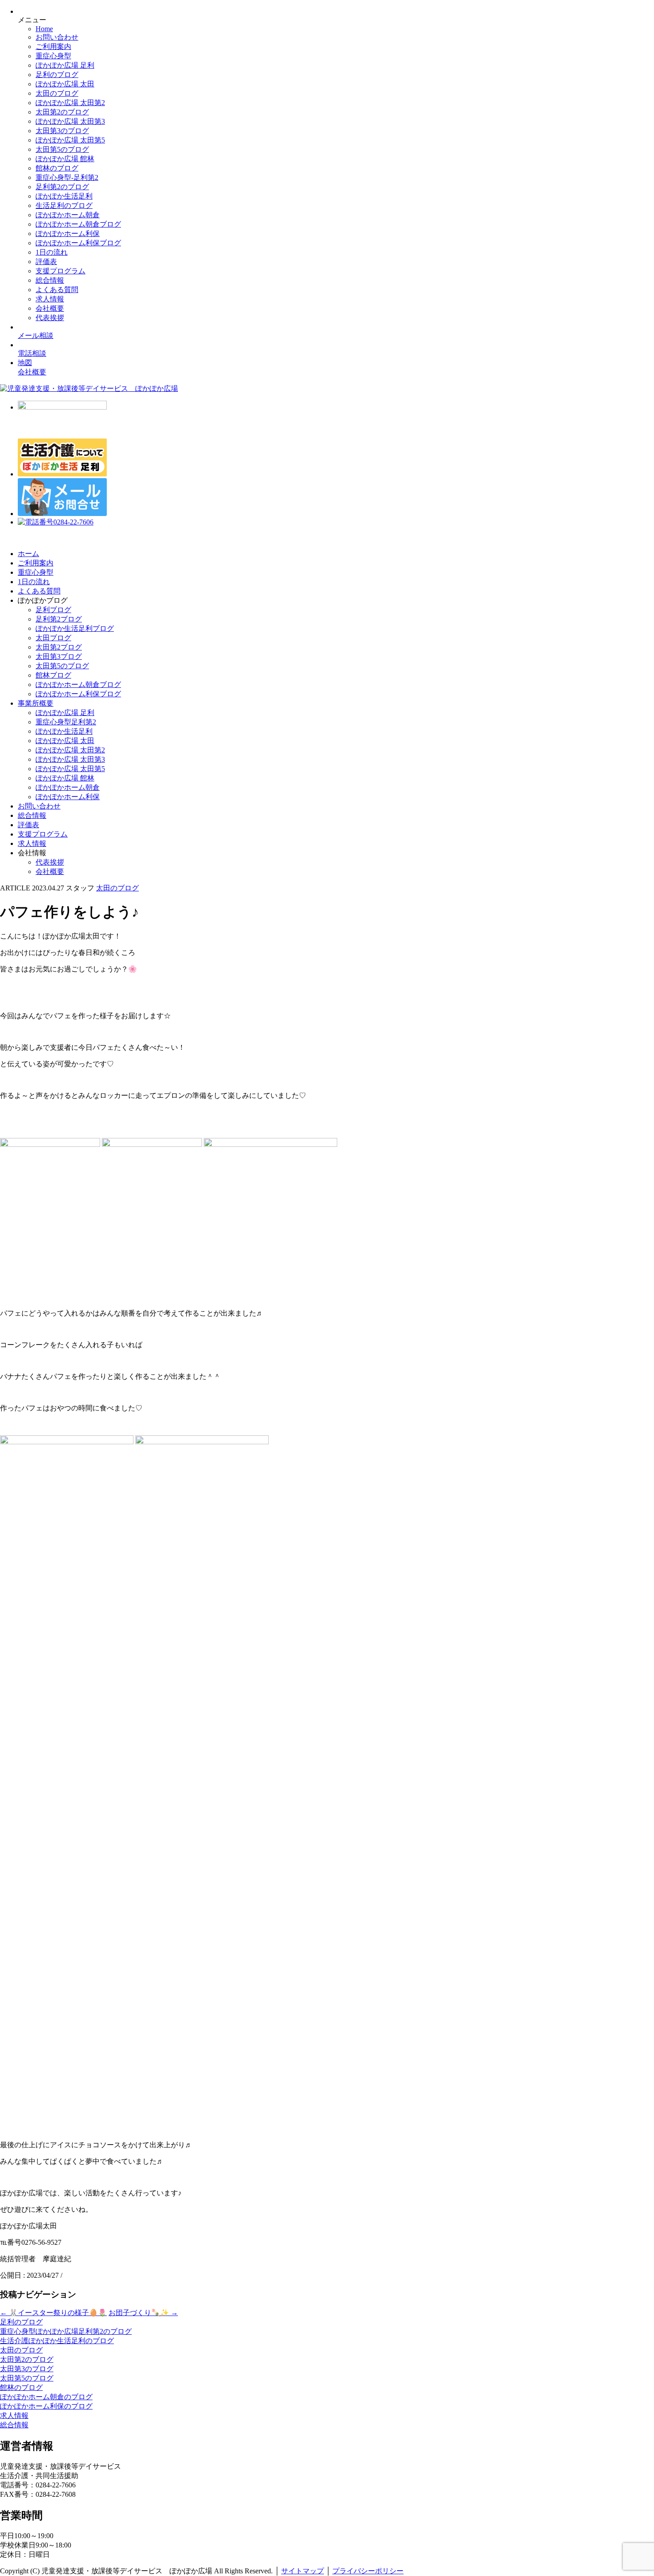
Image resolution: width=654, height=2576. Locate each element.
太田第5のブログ (62, 149)
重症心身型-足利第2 (67, 177)
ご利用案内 (53, 47)
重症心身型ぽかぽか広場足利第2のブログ (66, 2331)
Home (44, 29)
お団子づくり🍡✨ (143, 2313)
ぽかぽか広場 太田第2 (70, 103)
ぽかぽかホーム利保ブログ (78, 243)
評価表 (46, 262)
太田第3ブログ (59, 656)
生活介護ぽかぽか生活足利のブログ (57, 2341)
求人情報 (50, 299)
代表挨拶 (50, 318)
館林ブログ (53, 675)
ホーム (28, 554)
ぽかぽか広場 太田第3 (70, 121)
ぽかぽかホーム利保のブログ (46, 2406)
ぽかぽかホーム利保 (68, 234)
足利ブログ (53, 610)
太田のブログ (57, 93)
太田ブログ (53, 638)
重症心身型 (53, 56)
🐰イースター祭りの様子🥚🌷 (53, 2313)
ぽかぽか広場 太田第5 (70, 140)
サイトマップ (303, 2571)
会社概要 (50, 308)
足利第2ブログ (59, 619)
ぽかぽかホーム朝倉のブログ (46, 2397)
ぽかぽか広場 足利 (65, 65)
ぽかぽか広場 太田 (65, 84)
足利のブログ (57, 75)
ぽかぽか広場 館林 (65, 159)
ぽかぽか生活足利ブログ (75, 628)
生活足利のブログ (64, 205)
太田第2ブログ (59, 647)
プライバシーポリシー (368, 2571)
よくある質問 (57, 290)
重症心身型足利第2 (66, 722)
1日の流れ (52, 252)
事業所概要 (36, 703)
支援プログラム (61, 271)
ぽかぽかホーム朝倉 (68, 215)
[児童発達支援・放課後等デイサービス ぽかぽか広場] (89, 388)
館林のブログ (57, 168)
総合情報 (50, 280)
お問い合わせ (57, 37)
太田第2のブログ (62, 112)
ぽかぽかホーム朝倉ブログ (78, 224)
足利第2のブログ (62, 187)
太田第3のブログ (62, 131)
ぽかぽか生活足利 (64, 196)
